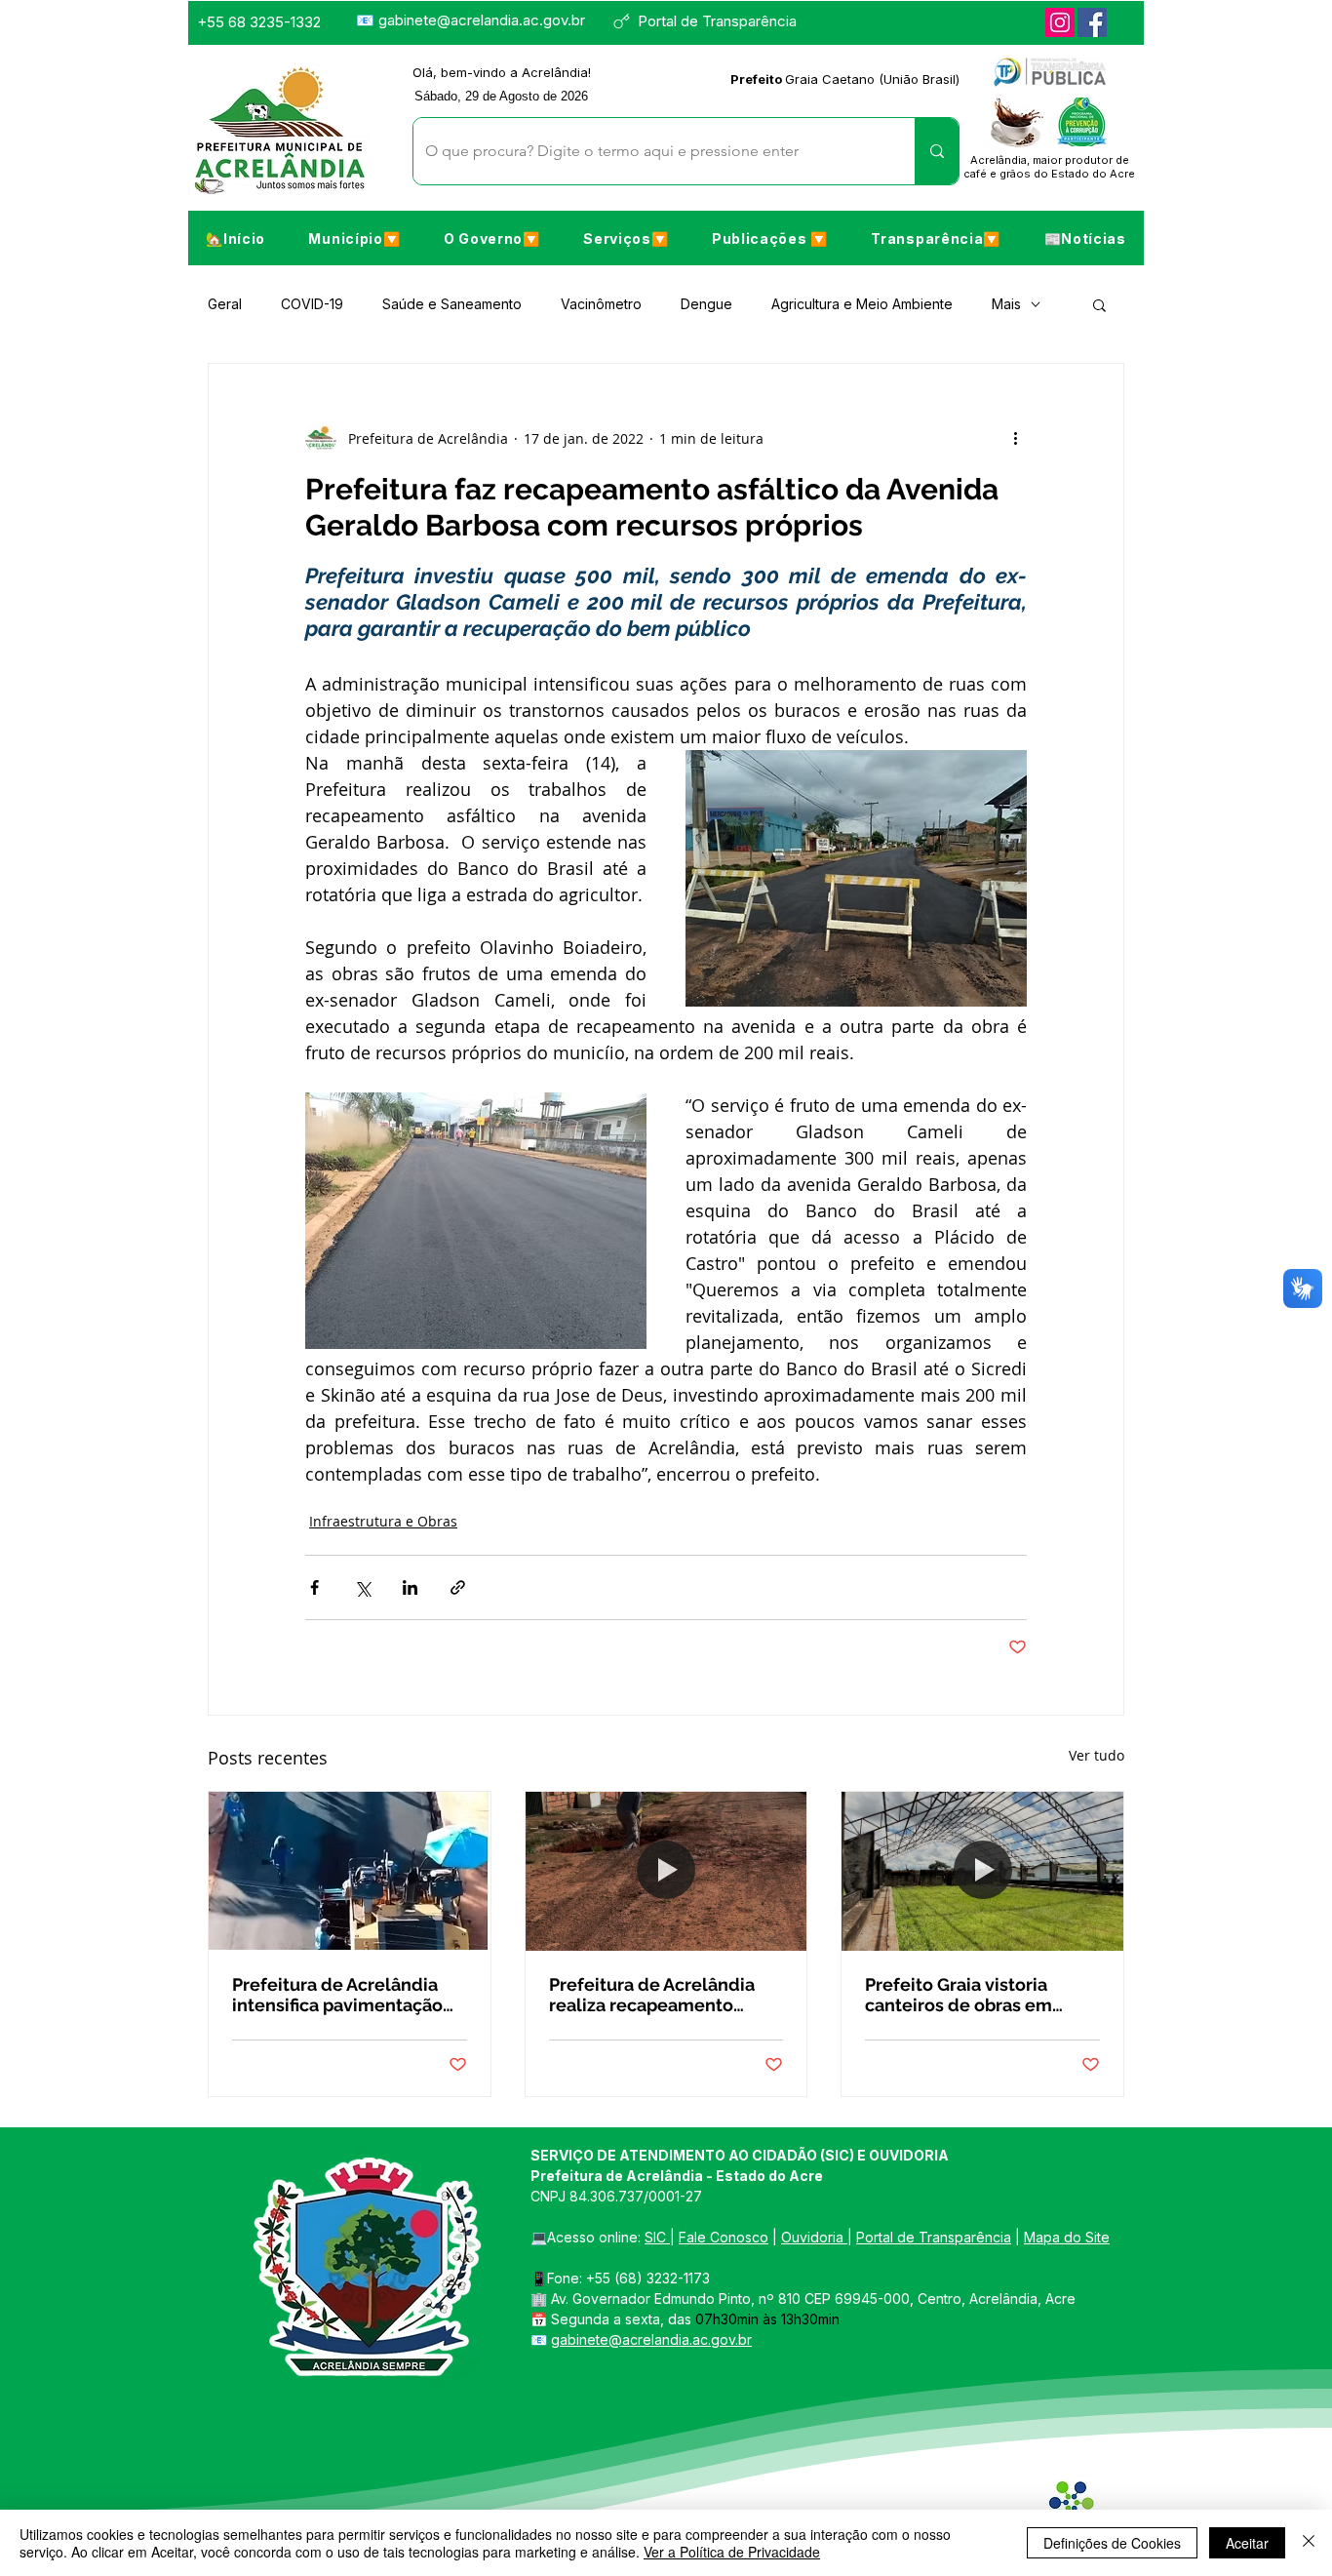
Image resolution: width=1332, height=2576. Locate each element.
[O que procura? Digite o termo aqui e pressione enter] (937, 151)
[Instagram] (1060, 22)
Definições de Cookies (1112, 2543)
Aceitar (1247, 2543)
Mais (1006, 304)
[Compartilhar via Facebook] (314, 1587)
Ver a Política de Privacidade (732, 2552)
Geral (225, 304)
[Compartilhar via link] (458, 1587)
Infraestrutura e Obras (383, 1521)
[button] (354, 238)
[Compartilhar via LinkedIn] (410, 1587)
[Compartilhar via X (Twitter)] (362, 1587)
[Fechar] (1309, 2543)
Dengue (706, 304)
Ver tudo (1097, 1755)
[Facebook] (1092, 22)
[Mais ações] (1015, 438)
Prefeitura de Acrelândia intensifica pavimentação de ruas (337, 1995)
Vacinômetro (601, 304)
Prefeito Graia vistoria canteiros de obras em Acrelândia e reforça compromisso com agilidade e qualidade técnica (959, 1995)
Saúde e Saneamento (452, 304)
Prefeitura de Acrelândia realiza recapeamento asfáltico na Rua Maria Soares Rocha (652, 1995)
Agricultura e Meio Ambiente (862, 304)
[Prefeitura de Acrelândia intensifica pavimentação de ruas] (350, 1871)
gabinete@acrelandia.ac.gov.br (482, 20)
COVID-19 (312, 304)
